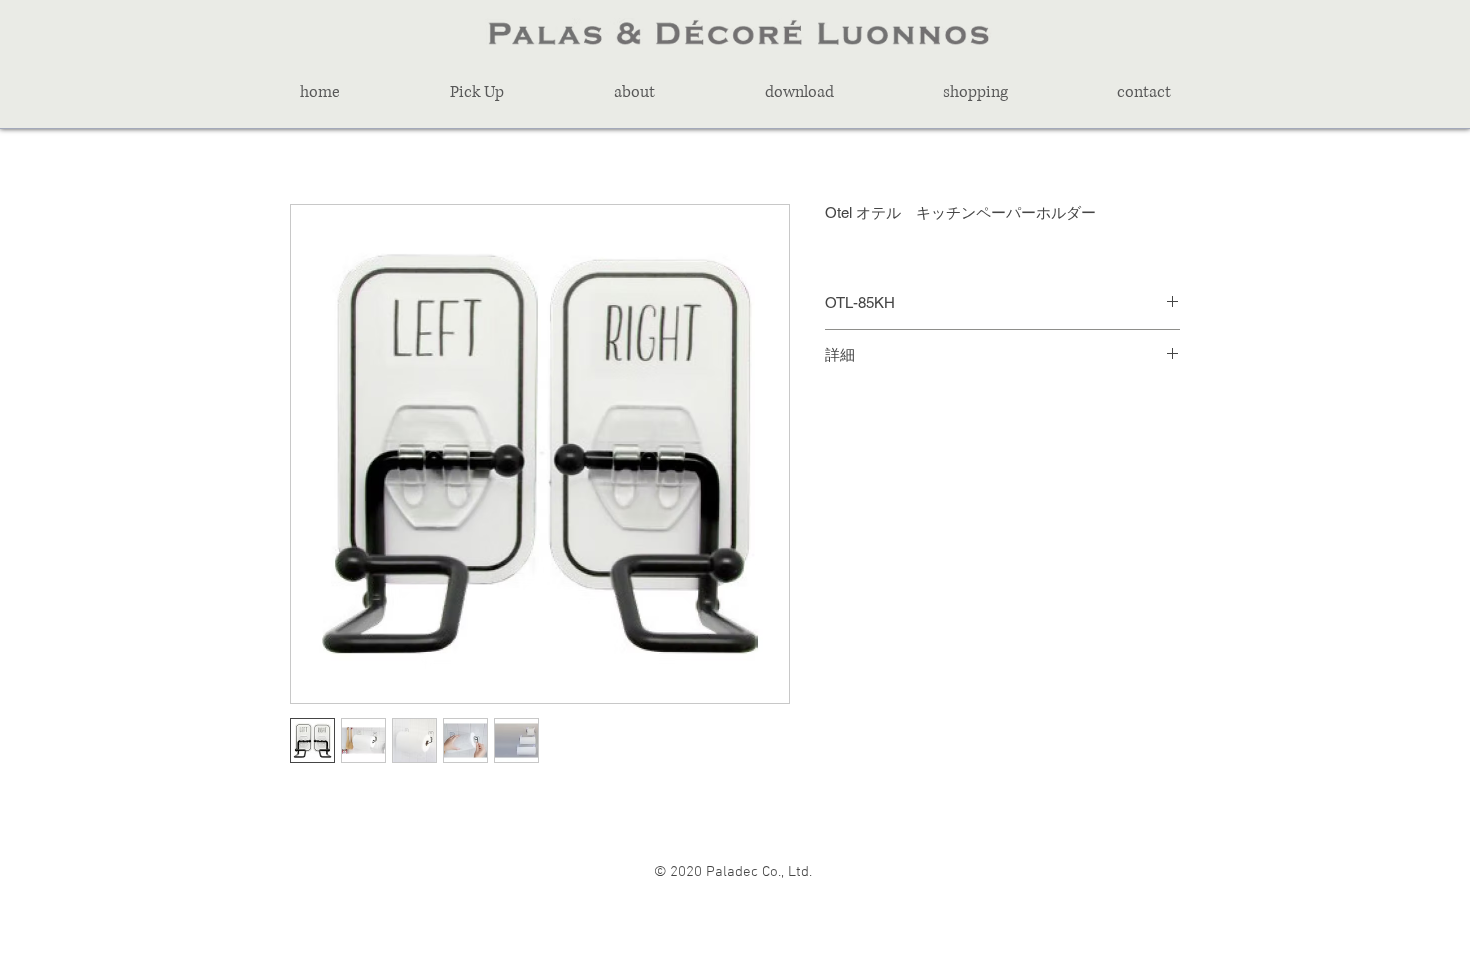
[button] (477, 92)
